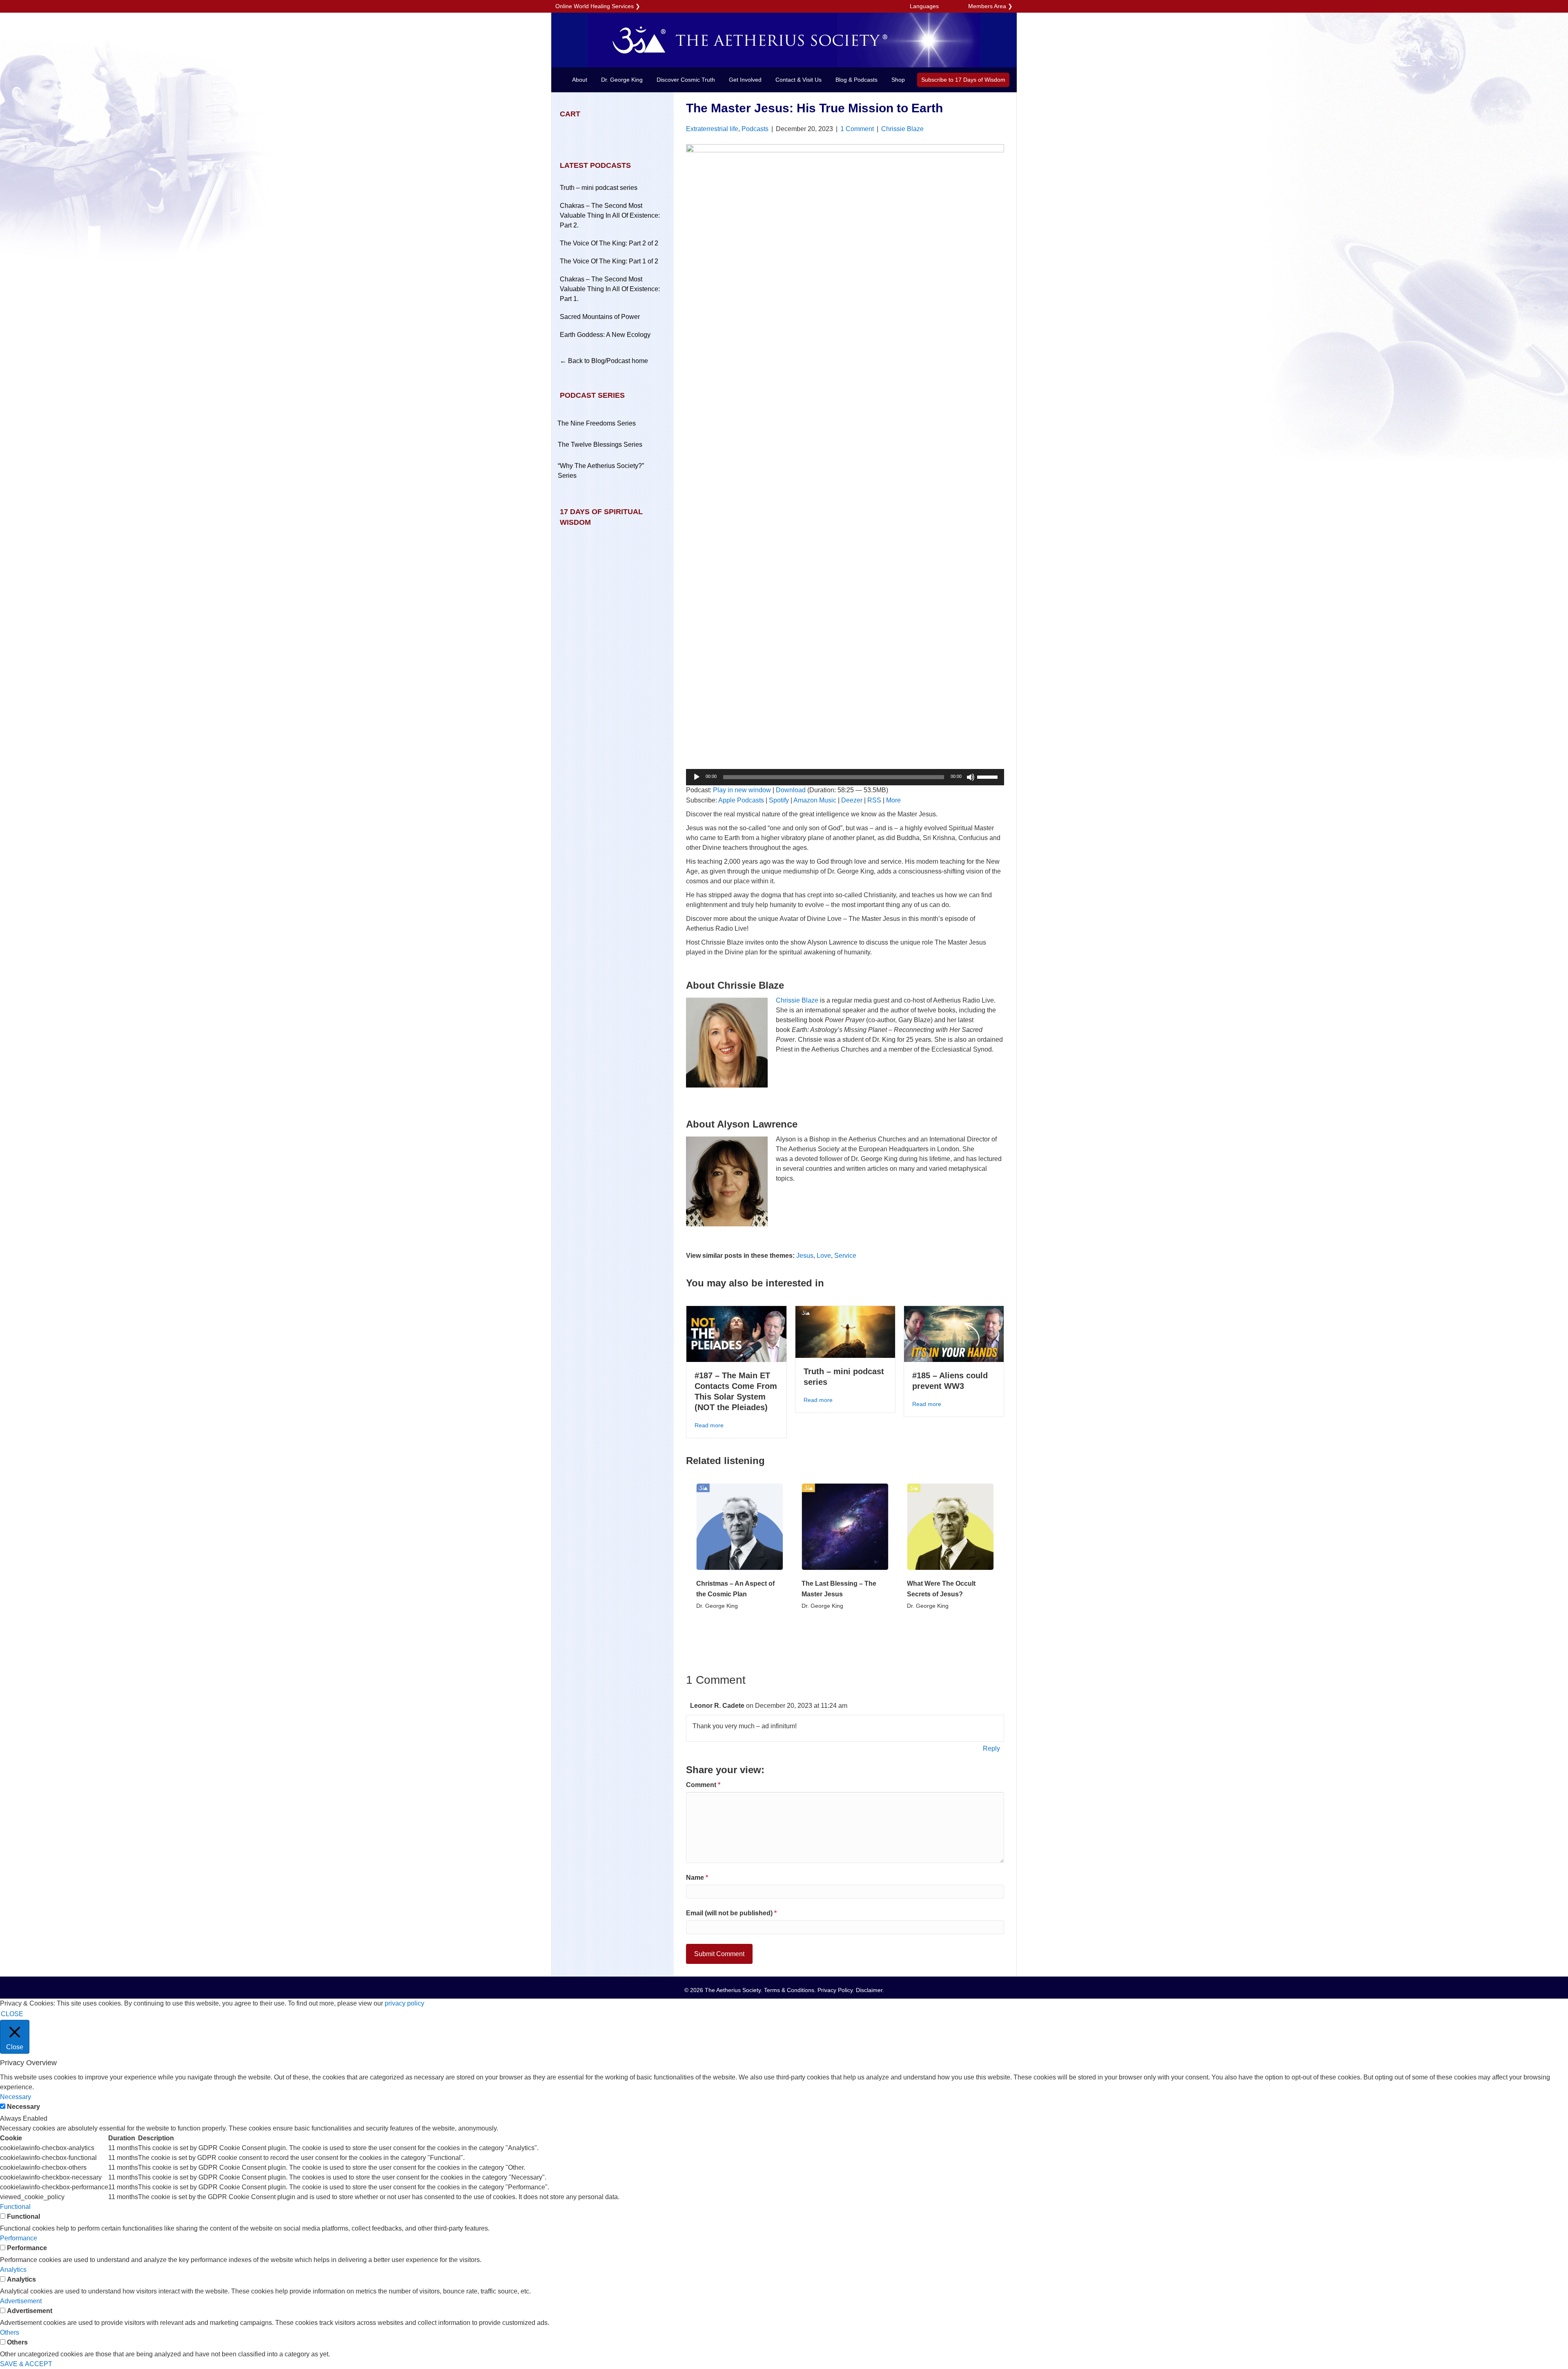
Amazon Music (815, 800)
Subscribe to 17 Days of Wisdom (963, 80)
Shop (898, 80)
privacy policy (404, 2003)
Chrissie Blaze (902, 129)
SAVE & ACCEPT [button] (26, 2364)
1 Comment (857, 129)
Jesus (805, 1256)
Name (697, 1878)
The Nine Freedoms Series (597, 423)
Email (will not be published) (731, 1913)
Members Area (987, 6)
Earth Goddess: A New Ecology (605, 335)
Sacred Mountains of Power (600, 317)
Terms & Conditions (789, 1990)
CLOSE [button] (12, 2014)
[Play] (697, 777)
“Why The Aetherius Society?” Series (601, 471)
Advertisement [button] (21, 2301)
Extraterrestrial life (712, 129)
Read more (709, 1425)
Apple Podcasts (741, 800)
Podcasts (755, 129)
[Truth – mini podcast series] (845, 1332)
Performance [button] (19, 2238)
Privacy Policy (835, 1990)
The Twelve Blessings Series (600, 445)
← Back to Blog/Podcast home (604, 361)
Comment (703, 1785)
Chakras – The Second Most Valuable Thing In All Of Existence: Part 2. (610, 215)
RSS (874, 800)
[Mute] (971, 777)
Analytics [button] (13, 2270)
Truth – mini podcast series (599, 188)
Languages (924, 6)
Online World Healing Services (595, 6)
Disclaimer (869, 1990)
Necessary (23, 2107)
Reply (991, 1748)
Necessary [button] (16, 2097)
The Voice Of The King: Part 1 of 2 (609, 261)
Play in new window (742, 790)
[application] (845, 777)
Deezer (852, 800)
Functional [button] (15, 2207)
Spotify (779, 800)
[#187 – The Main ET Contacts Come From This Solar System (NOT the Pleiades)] (736, 1334)
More (893, 800)
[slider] (989, 776)
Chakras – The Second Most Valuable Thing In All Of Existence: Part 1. (610, 289)
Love (824, 1256)
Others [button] (10, 2332)
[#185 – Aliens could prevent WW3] (954, 1334)
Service (845, 1256)
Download (791, 790)
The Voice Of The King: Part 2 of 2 (609, 243)
